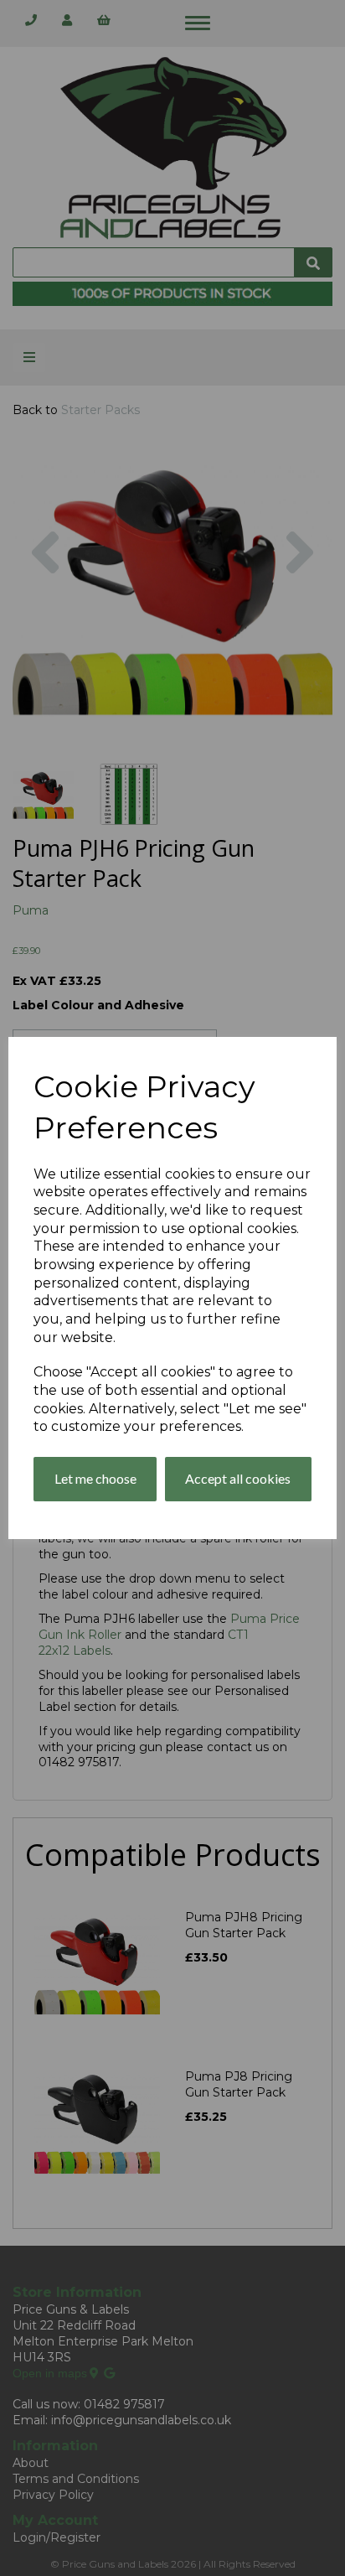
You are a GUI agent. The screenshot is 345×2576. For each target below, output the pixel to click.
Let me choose (95, 1478)
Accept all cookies (238, 1478)
